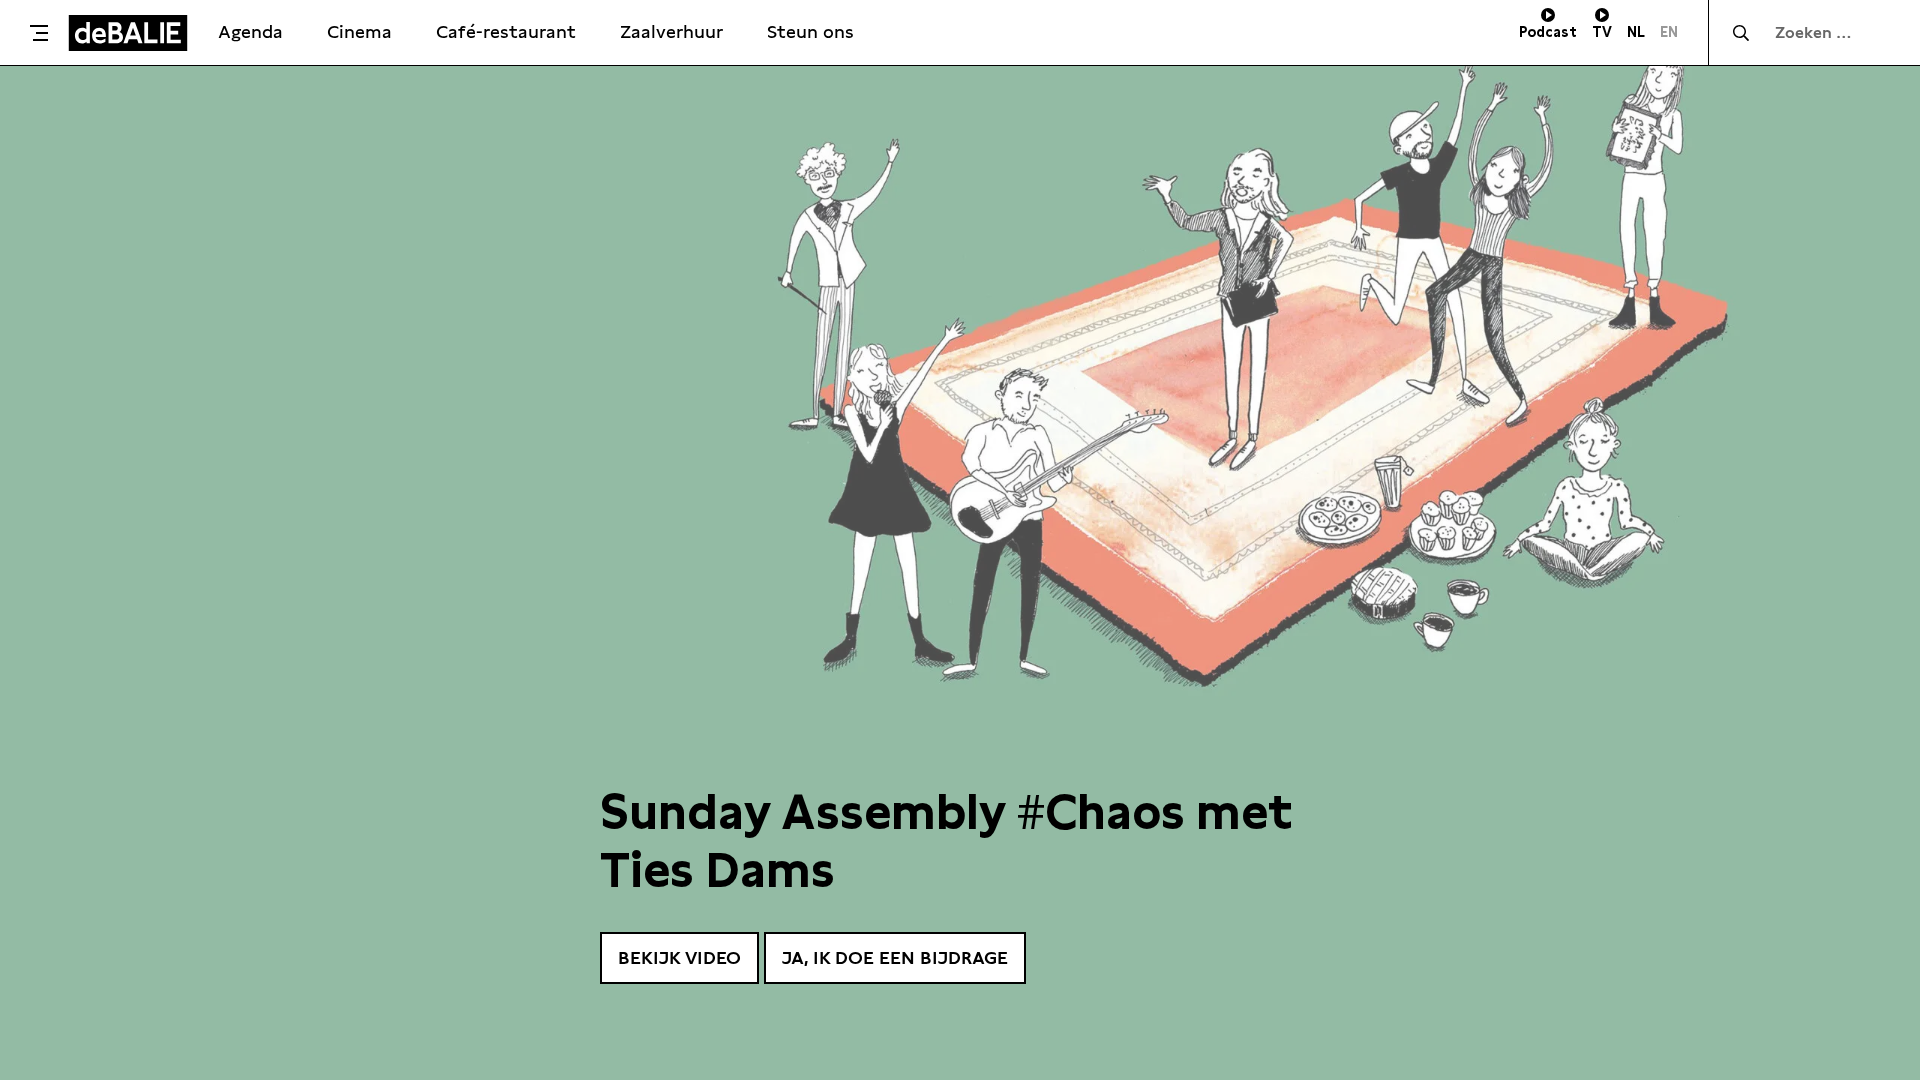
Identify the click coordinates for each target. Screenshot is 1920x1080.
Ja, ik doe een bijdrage (895, 957)
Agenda (250, 31)
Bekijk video (679, 957)
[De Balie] (128, 33)
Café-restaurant (506, 31)
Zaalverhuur (671, 31)
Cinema (359, 31)
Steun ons (810, 31)
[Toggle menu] (39, 33)
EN (1669, 32)
